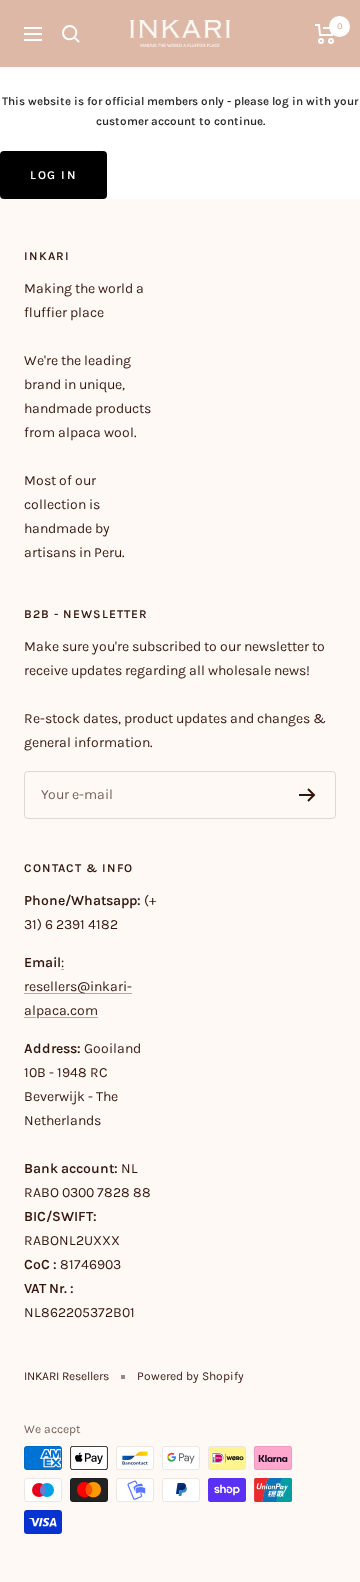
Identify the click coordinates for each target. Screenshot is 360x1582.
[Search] (71, 34)
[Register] (307, 795)
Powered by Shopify (190, 1376)
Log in (53, 175)
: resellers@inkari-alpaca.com (78, 986)
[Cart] (325, 34)
